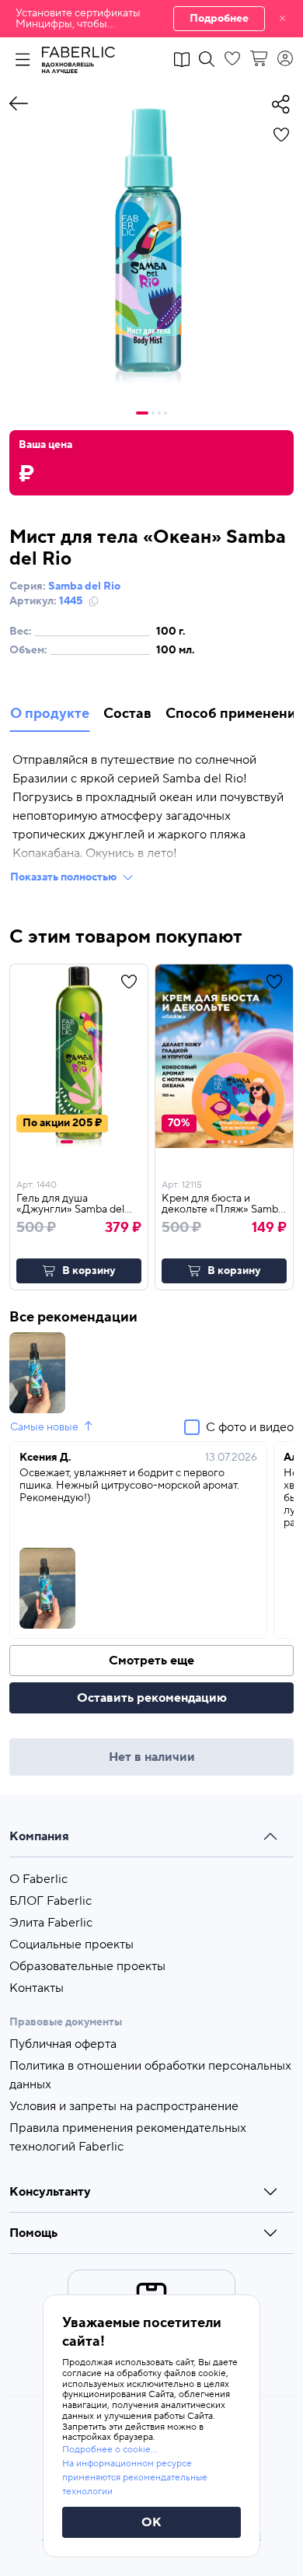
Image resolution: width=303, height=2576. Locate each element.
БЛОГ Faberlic (50, 1901)
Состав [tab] (127, 714)
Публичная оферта (63, 2044)
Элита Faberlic (51, 1923)
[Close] (282, 19)
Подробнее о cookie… (110, 2450)
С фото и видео (250, 1427)
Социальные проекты (71, 1944)
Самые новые (44, 1427)
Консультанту (50, 2192)
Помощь (33, 2233)
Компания (39, 1836)
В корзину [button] (89, 1271)
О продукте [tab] (50, 714)
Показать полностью (63, 877)
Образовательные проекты (87, 1966)
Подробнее (219, 19)
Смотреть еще (151, 1661)
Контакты (37, 1988)
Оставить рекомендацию (152, 1698)
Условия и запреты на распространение (124, 2106)
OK (151, 2522)
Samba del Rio (84, 586)
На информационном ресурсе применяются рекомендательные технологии (135, 2478)
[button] (151, 19)
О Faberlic (38, 1879)
